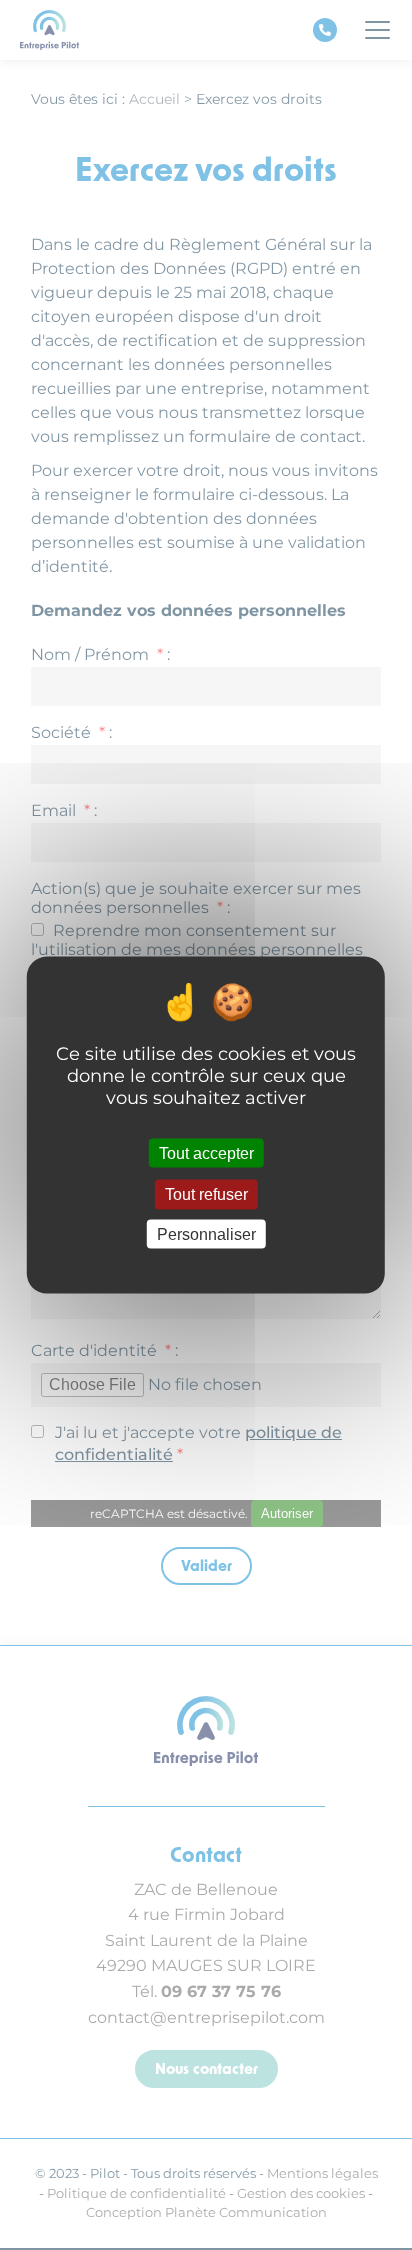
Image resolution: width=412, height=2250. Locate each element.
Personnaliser (206, 1233)
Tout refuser (206, 1194)
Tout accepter (206, 1153)
